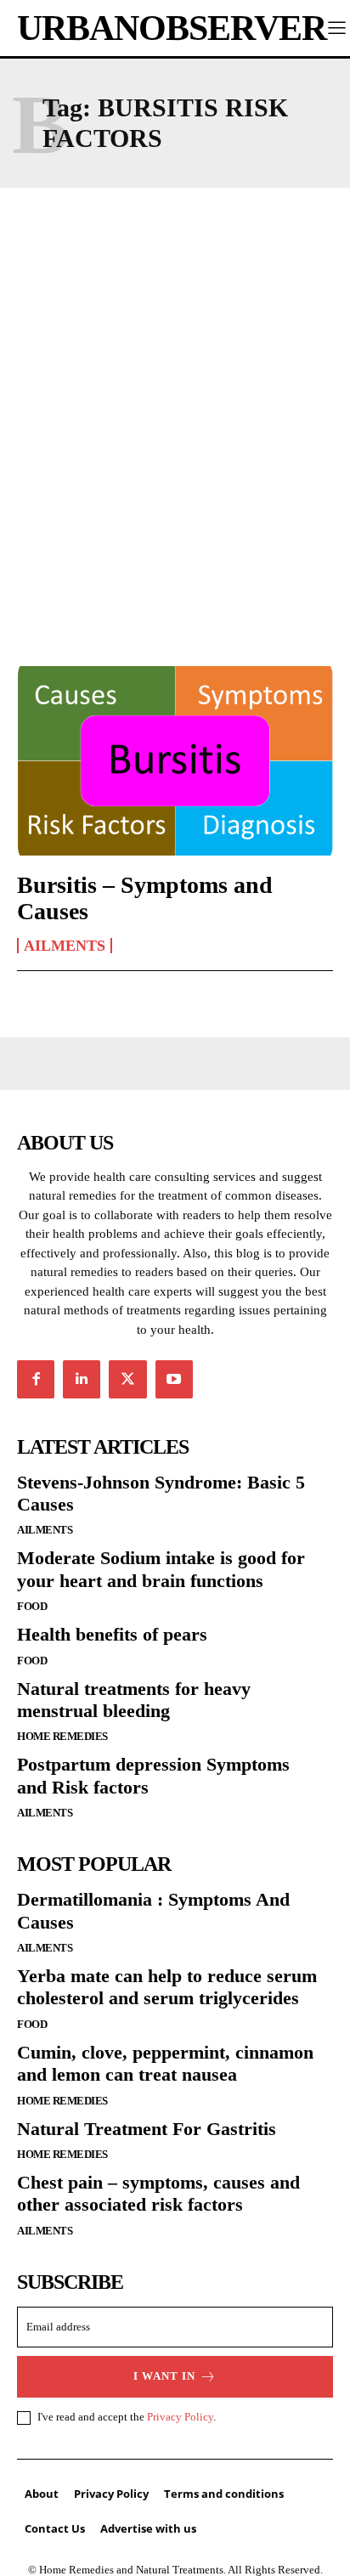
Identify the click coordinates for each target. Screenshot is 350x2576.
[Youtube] (174, 1379)
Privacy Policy (180, 2417)
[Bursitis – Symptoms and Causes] (175, 761)
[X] (127, 1379)
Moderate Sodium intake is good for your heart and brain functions (161, 1569)
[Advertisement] (175, 405)
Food (32, 1606)
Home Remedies (62, 1736)
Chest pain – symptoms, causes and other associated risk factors (158, 2193)
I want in (164, 2376)
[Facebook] (36, 1379)
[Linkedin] (82, 1379)
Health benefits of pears (112, 1634)
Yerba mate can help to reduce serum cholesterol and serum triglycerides (167, 1987)
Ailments (65, 946)
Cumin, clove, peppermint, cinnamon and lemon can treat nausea (165, 2063)
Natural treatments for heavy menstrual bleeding (134, 1700)
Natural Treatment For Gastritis (147, 2129)
